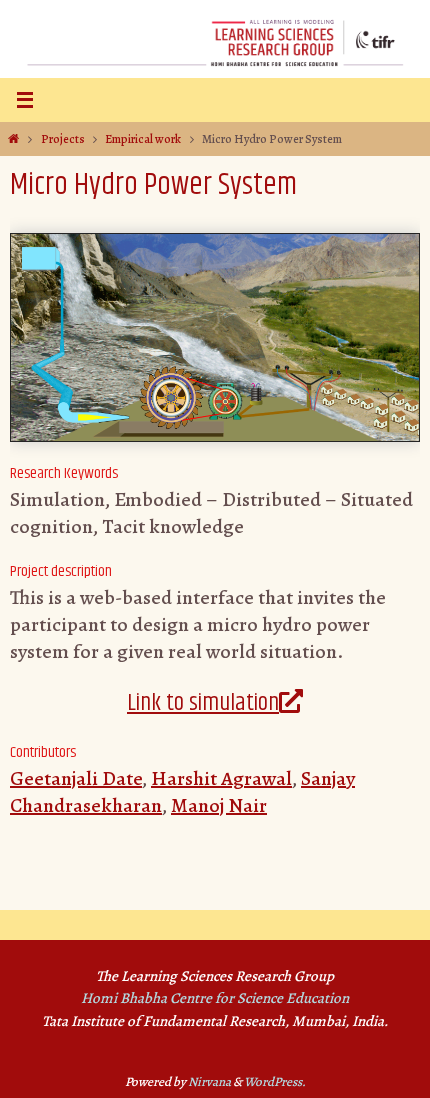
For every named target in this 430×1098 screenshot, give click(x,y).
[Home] (13, 139)
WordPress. (275, 1081)
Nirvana (209, 1081)
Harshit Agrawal (221, 778)
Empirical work (143, 139)
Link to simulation (203, 703)
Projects (63, 139)
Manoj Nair (219, 805)
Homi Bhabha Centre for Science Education (215, 998)
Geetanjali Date (76, 778)
